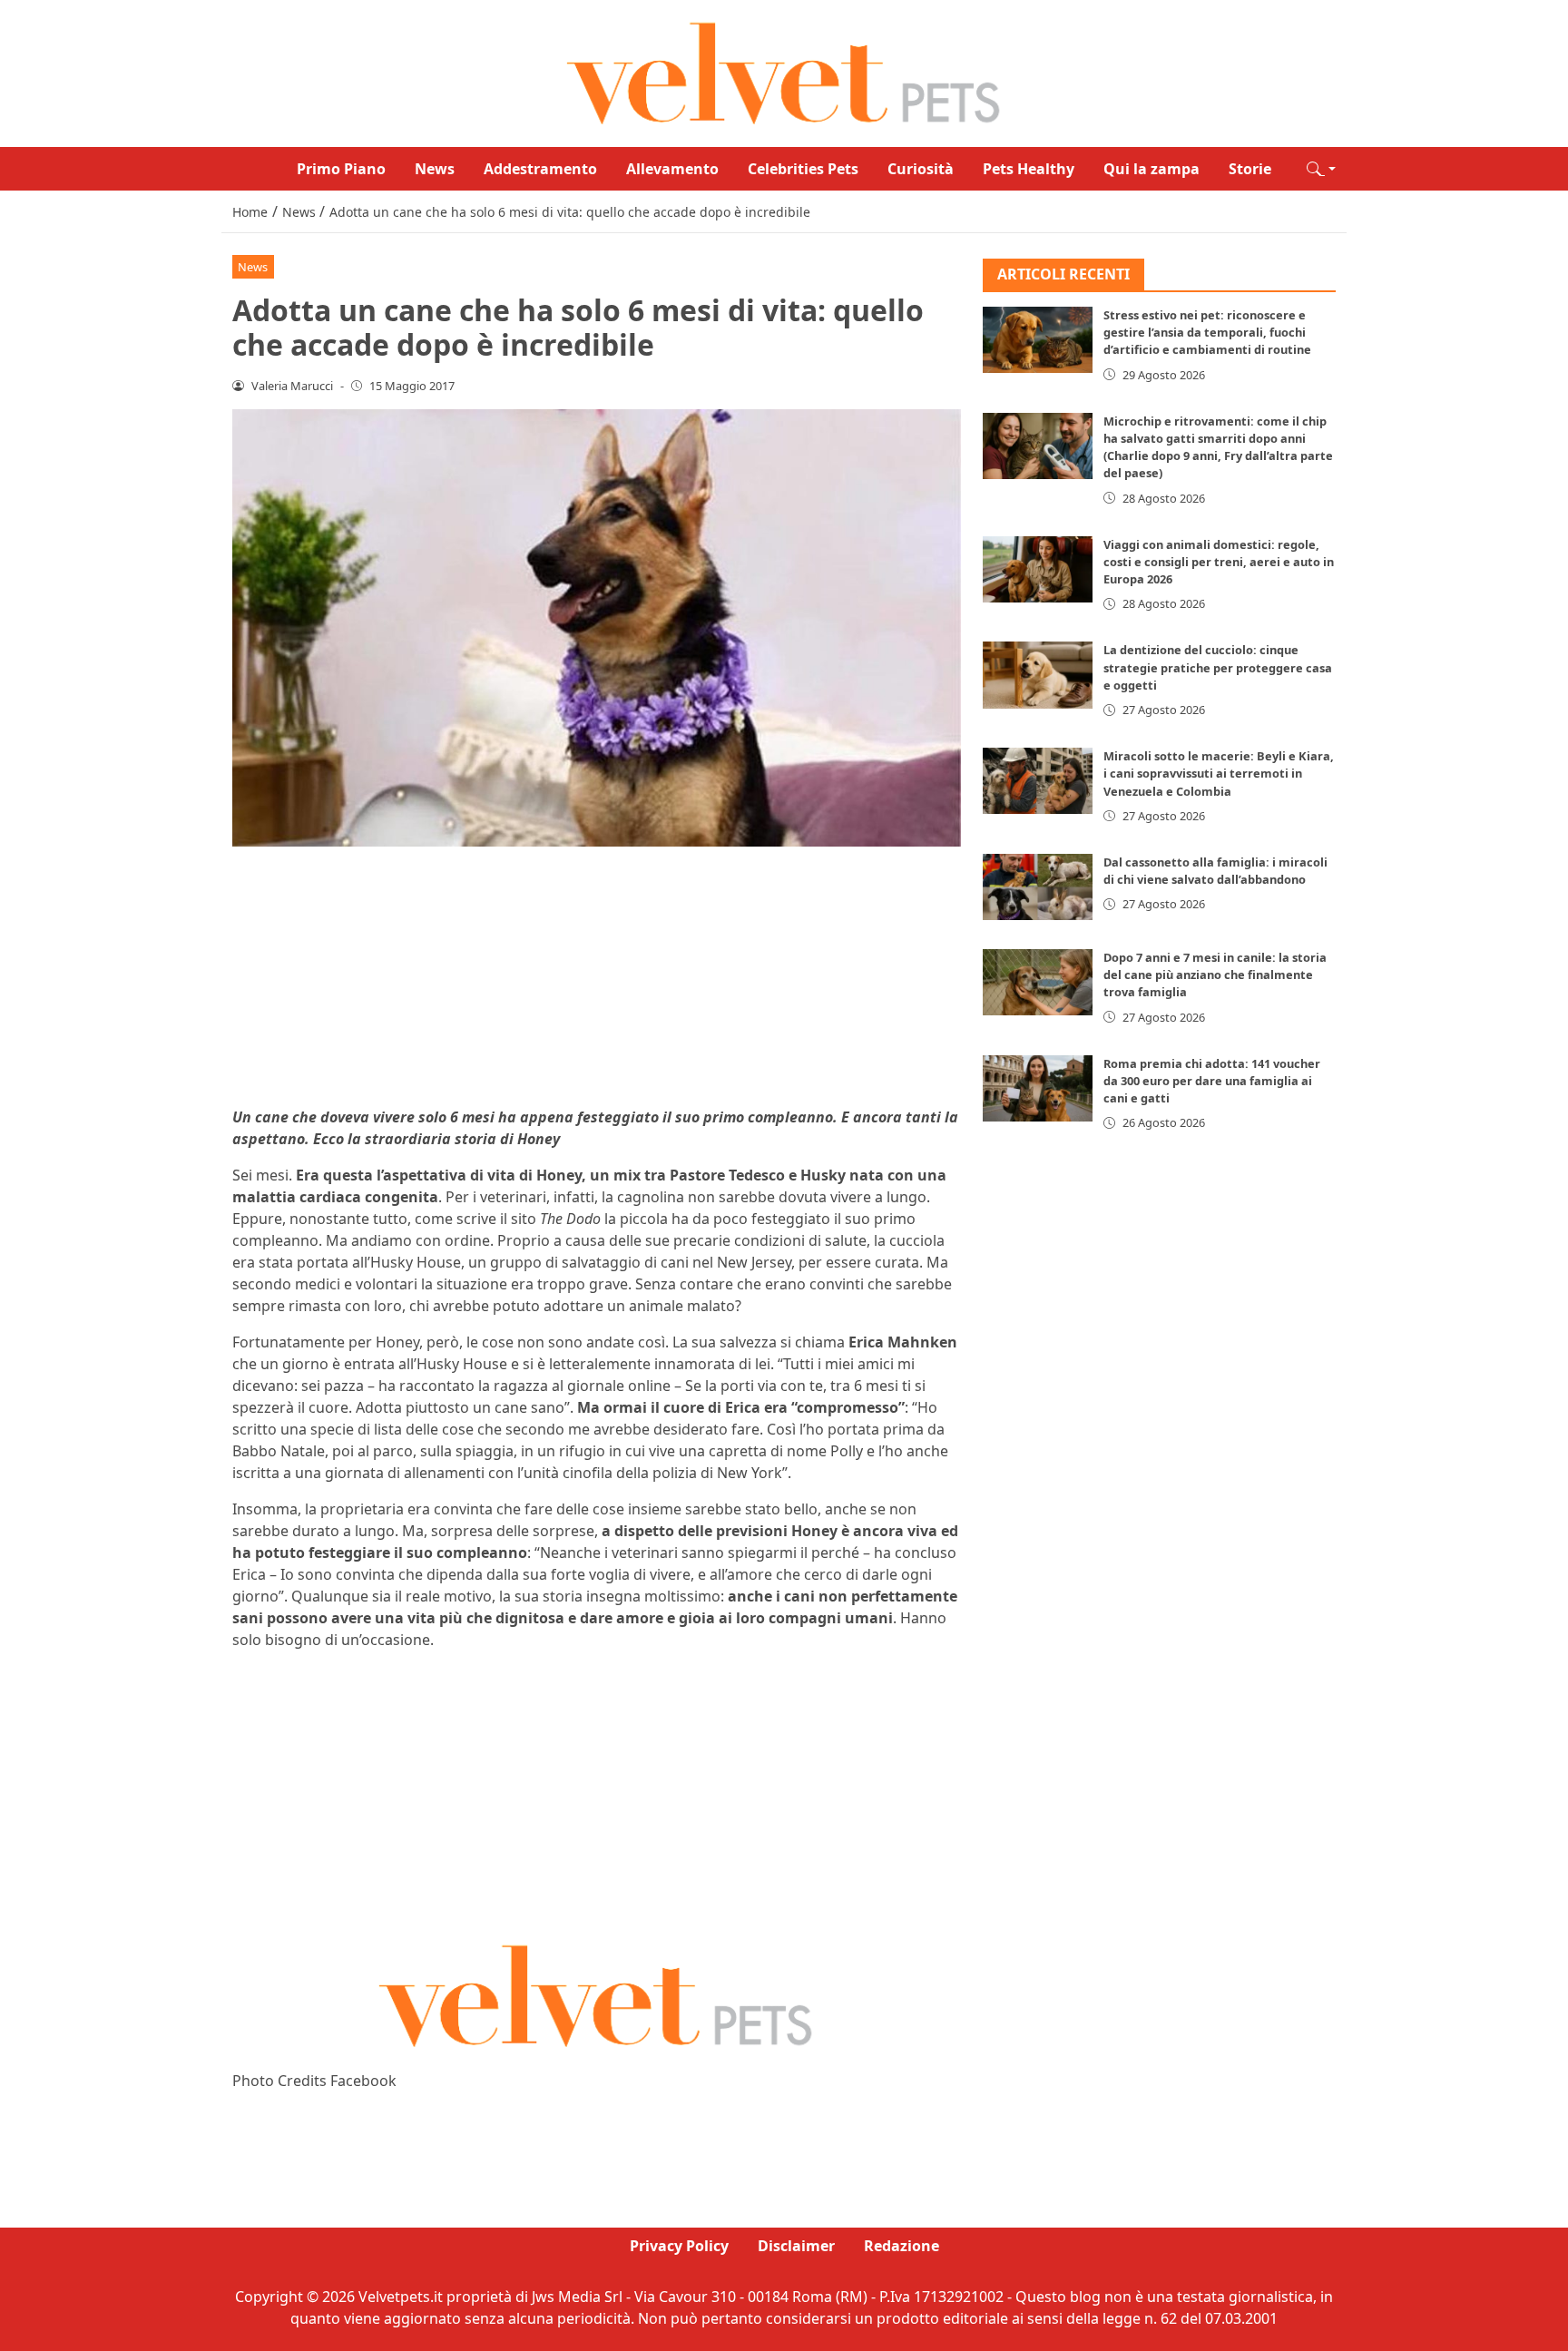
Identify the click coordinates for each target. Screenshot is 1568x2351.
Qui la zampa (1151, 169)
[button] (1321, 169)
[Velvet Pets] (784, 72)
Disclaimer (796, 2246)
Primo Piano (341, 169)
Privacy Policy (679, 2246)
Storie (1250, 169)
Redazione (902, 2246)
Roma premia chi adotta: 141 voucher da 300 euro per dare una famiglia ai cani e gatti (1212, 1081)
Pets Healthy (1029, 169)
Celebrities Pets (803, 169)
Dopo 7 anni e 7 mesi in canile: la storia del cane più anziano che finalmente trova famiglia (1215, 975)
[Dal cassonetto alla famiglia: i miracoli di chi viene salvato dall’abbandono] (1038, 888)
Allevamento (672, 169)
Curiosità (921, 169)
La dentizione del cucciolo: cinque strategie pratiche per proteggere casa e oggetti (1218, 668)
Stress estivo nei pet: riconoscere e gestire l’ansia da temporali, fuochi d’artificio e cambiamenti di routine (1207, 333)
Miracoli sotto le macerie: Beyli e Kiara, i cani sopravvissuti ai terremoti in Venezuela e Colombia (1219, 774)
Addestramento (540, 169)
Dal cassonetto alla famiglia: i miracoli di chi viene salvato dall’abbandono (1215, 872)
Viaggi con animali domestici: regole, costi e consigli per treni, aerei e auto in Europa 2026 (1219, 562)
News (435, 169)
